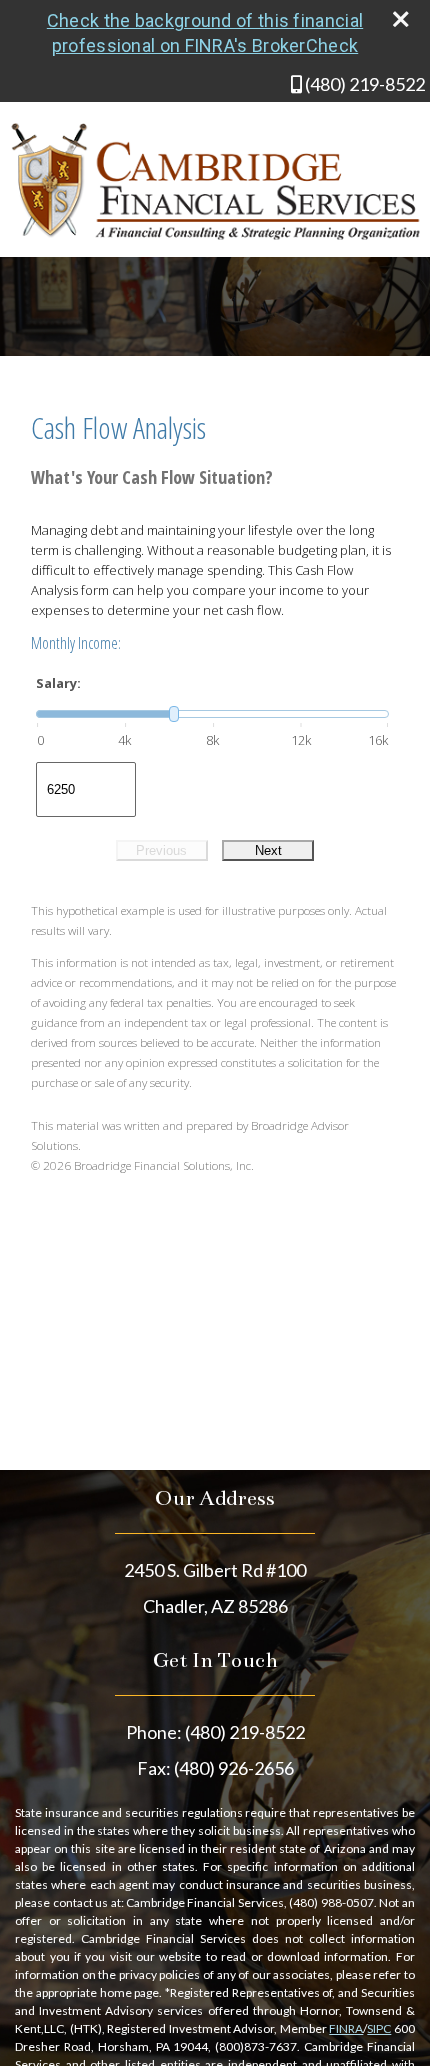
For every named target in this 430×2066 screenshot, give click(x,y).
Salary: (58, 683)
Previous (161, 850)
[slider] (212, 714)
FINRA (346, 2028)
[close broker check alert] (401, 19)
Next (268, 850)
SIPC (379, 2028)
